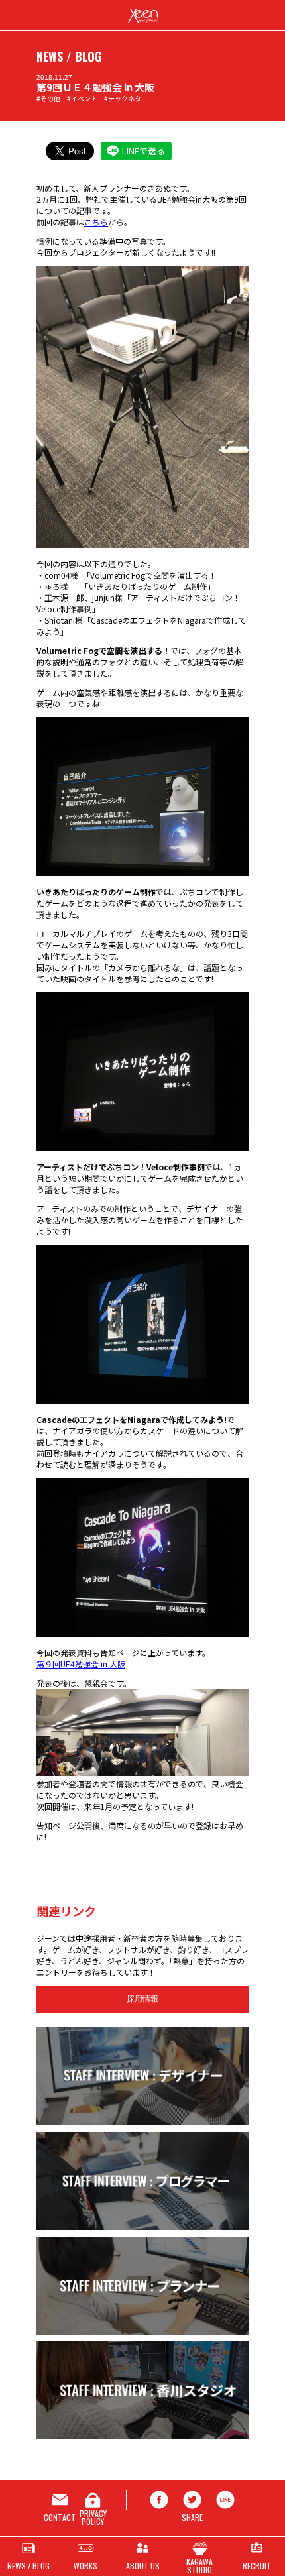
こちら (96, 222)
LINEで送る (143, 151)
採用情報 (142, 1999)
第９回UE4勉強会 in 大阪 (81, 1664)
